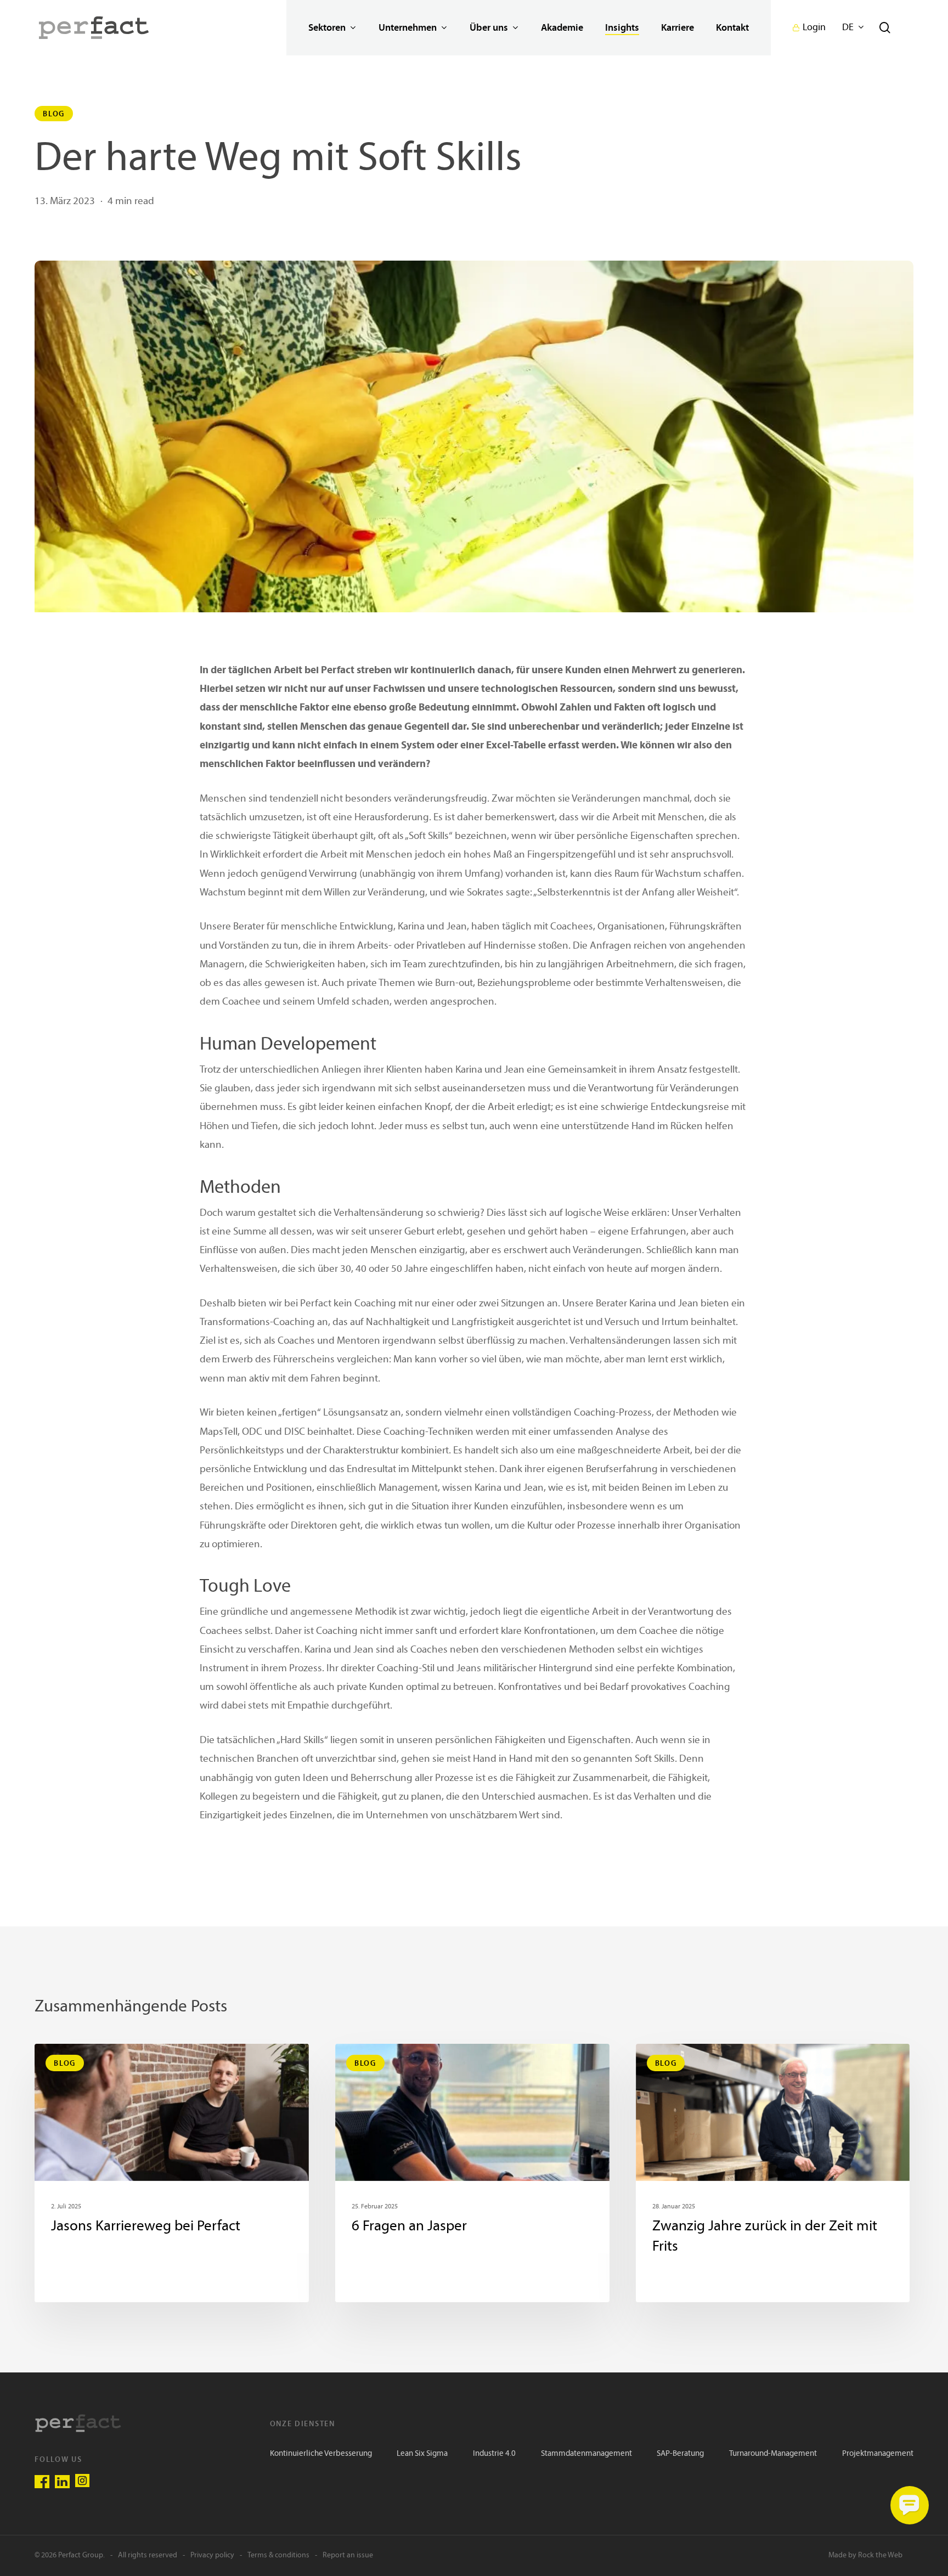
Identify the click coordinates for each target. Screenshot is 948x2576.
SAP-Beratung (680, 2454)
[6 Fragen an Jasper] (472, 2173)
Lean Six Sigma (422, 2454)
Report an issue (348, 2555)
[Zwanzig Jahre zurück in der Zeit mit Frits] (773, 2173)
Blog (54, 114)
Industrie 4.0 (494, 2454)
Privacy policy (212, 2555)
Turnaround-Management (773, 2454)
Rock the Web (880, 2555)
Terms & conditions (278, 2555)
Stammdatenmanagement (586, 2454)
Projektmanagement (878, 2454)
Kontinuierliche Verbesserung (321, 2454)
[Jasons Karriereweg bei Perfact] (172, 2173)
